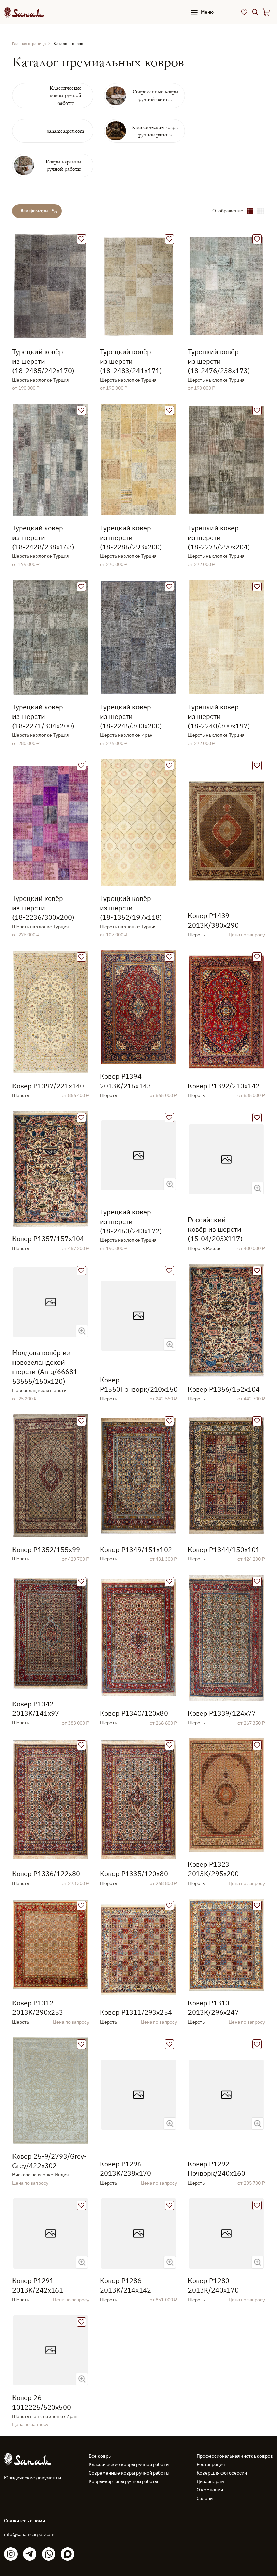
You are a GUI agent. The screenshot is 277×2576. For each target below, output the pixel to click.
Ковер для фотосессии (222, 2473)
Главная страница (29, 43)
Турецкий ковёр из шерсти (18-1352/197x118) (131, 908)
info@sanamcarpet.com (29, 2534)
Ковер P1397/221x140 (48, 1086)
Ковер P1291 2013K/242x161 (38, 2285)
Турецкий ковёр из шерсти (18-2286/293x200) (131, 537)
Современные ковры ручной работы (129, 2473)
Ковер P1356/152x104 (224, 1389)
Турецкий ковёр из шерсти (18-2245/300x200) (131, 716)
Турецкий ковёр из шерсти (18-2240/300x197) (219, 716)
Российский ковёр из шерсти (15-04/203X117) (215, 1229)
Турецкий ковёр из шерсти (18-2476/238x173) (219, 361)
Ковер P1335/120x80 (134, 1874)
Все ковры (100, 2456)
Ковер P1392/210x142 (224, 1086)
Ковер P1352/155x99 (46, 1549)
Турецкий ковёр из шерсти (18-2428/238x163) (43, 537)
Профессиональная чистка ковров (235, 2456)
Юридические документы (33, 2478)
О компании (210, 2490)
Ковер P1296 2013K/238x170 (125, 2169)
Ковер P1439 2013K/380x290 (213, 920)
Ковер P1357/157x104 (48, 1239)
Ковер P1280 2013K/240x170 (213, 2285)
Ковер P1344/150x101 (224, 1549)
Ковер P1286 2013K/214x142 (125, 2285)
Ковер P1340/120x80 (134, 1713)
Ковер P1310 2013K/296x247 (213, 2008)
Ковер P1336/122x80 (46, 1874)
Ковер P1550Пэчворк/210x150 (138, 1384)
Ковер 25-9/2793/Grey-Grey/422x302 (49, 2161)
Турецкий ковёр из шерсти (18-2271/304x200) (43, 716)
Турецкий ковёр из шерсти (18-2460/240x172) (131, 1221)
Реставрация (211, 2464)
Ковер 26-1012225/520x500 (42, 2402)
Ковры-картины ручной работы (123, 2481)
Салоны (205, 2498)
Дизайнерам (210, 2481)
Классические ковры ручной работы (129, 2464)
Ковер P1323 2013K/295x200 (213, 1869)
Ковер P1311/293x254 (136, 2012)
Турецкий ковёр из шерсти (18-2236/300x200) (43, 908)
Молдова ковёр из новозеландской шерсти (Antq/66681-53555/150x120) (46, 1367)
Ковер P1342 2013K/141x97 (36, 1708)
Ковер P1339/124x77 (222, 1713)
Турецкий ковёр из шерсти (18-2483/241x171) (131, 361)
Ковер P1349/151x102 (136, 1549)
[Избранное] (244, 12)
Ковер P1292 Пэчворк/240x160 (217, 2169)
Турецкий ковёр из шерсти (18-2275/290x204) (219, 537)
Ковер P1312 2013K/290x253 (38, 2008)
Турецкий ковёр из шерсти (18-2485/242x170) (43, 361)
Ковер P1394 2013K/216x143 (125, 1081)
